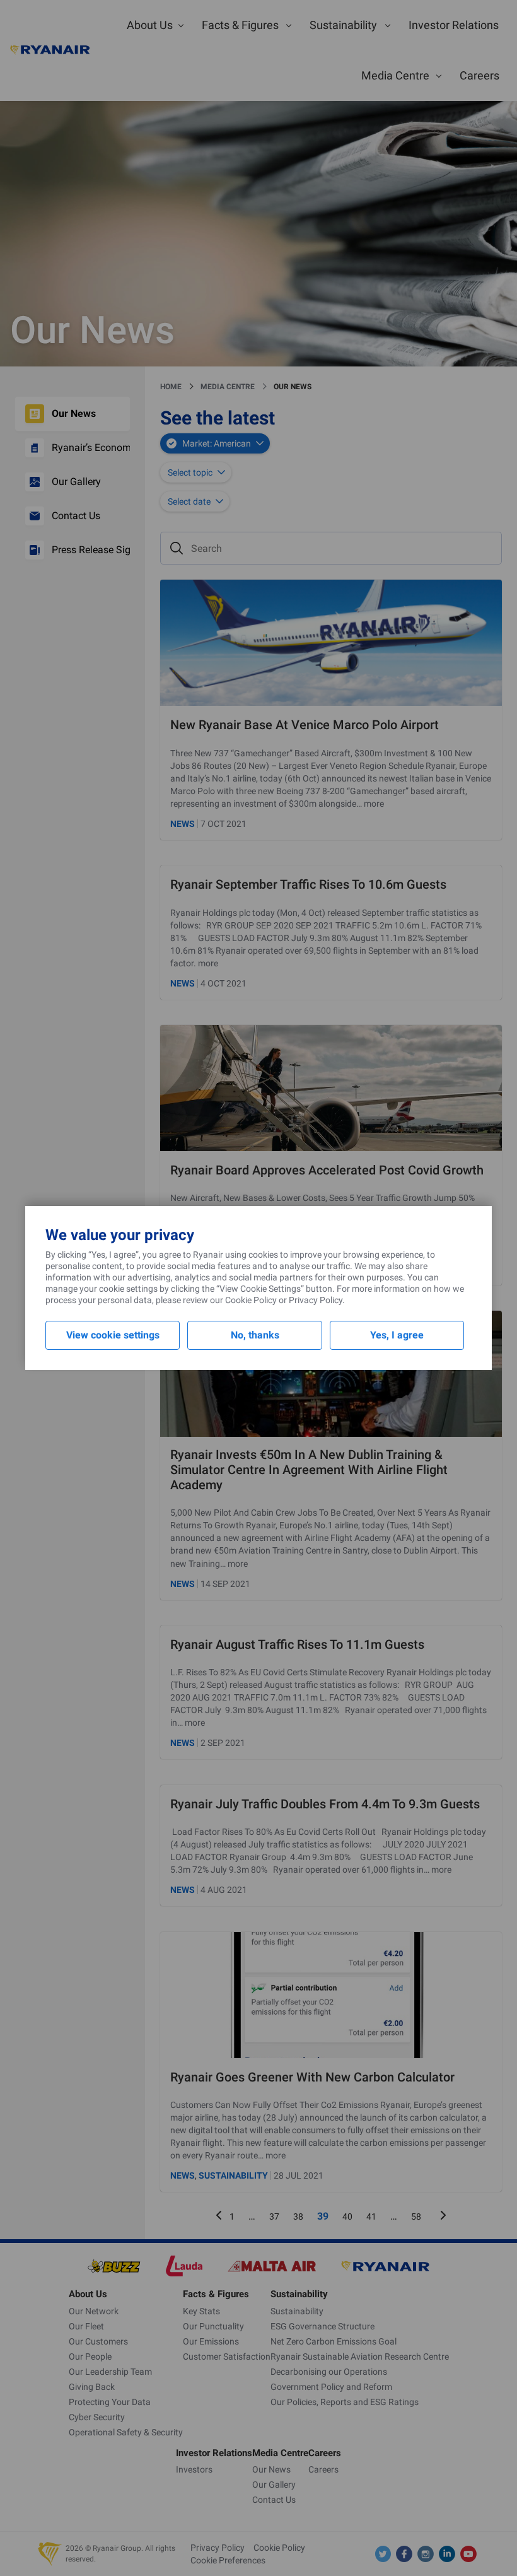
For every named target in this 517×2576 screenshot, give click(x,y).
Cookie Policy (251, 1300)
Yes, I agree (397, 1335)
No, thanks (255, 1335)
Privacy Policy (316, 1300)
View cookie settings (113, 1335)
